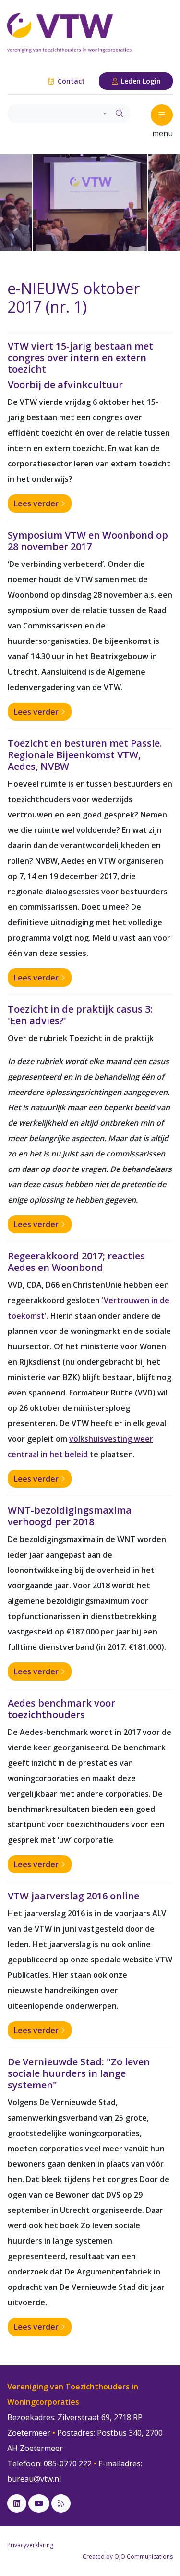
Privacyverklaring (30, 2545)
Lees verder (37, 503)
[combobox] (59, 113)
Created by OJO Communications (128, 2557)
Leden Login (140, 81)
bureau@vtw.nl (34, 2479)
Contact (70, 81)
